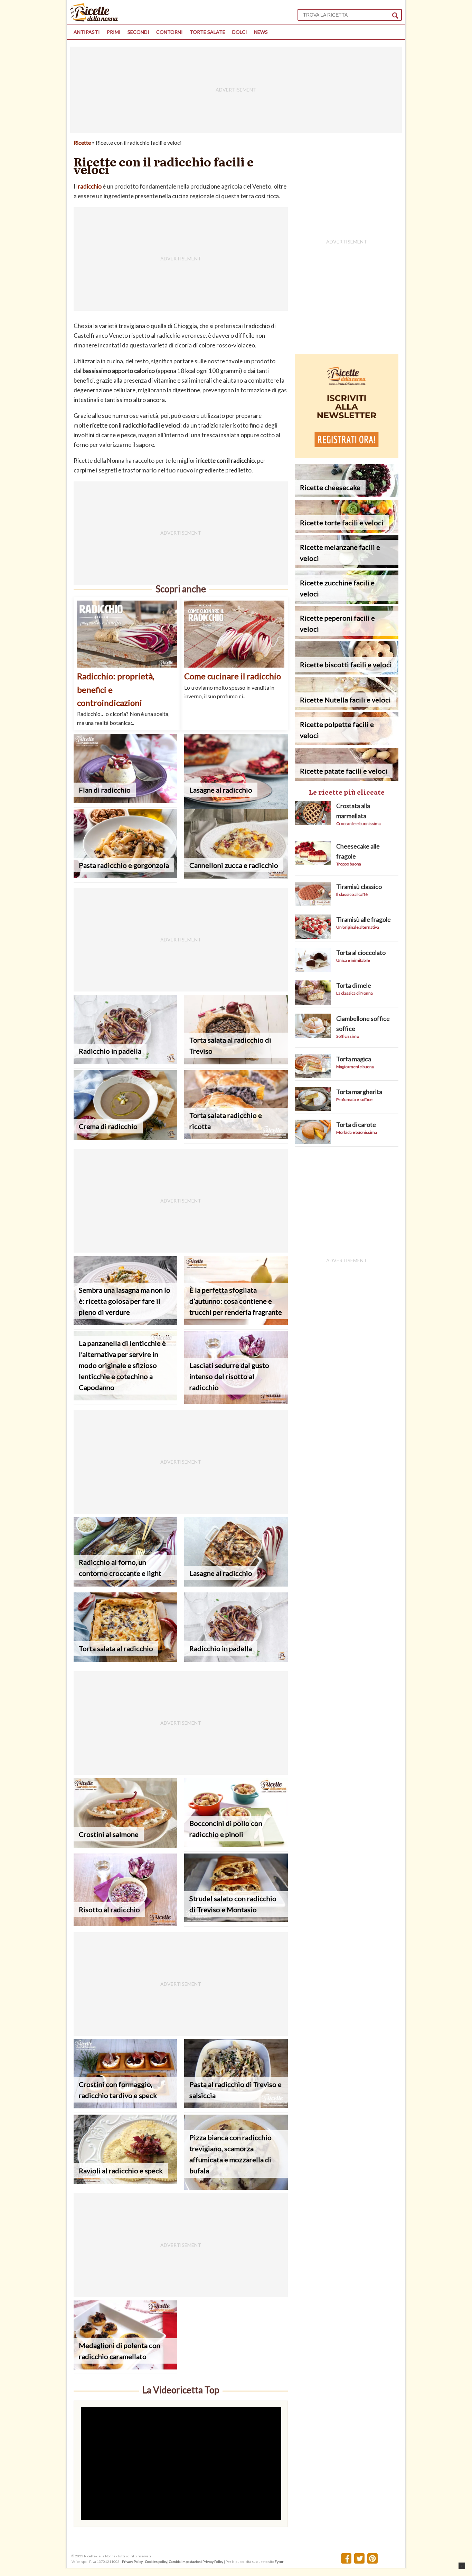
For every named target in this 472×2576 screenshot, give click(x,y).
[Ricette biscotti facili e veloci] (347, 672)
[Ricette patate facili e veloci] (347, 779)
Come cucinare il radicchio (233, 676)
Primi (114, 32)
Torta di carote (356, 1124)
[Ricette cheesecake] (347, 495)
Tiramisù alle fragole (364, 919)
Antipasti (87, 32)
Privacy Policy (132, 2561)
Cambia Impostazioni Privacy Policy (196, 2561)
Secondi (138, 32)
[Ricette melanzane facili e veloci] (347, 566)
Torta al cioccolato (361, 952)
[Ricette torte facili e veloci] (347, 531)
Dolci (240, 32)
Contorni (169, 32)
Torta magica (354, 1059)
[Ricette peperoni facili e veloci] (347, 637)
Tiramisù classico (359, 887)
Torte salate (207, 32)
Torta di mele (354, 985)
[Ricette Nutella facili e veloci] (347, 708)
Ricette (82, 142)
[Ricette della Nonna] (94, 20)
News (261, 32)
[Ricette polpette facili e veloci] (347, 743)
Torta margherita (359, 1092)
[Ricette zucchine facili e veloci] (347, 601)
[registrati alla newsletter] (347, 456)
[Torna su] (462, 2566)
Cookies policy (156, 2561)
